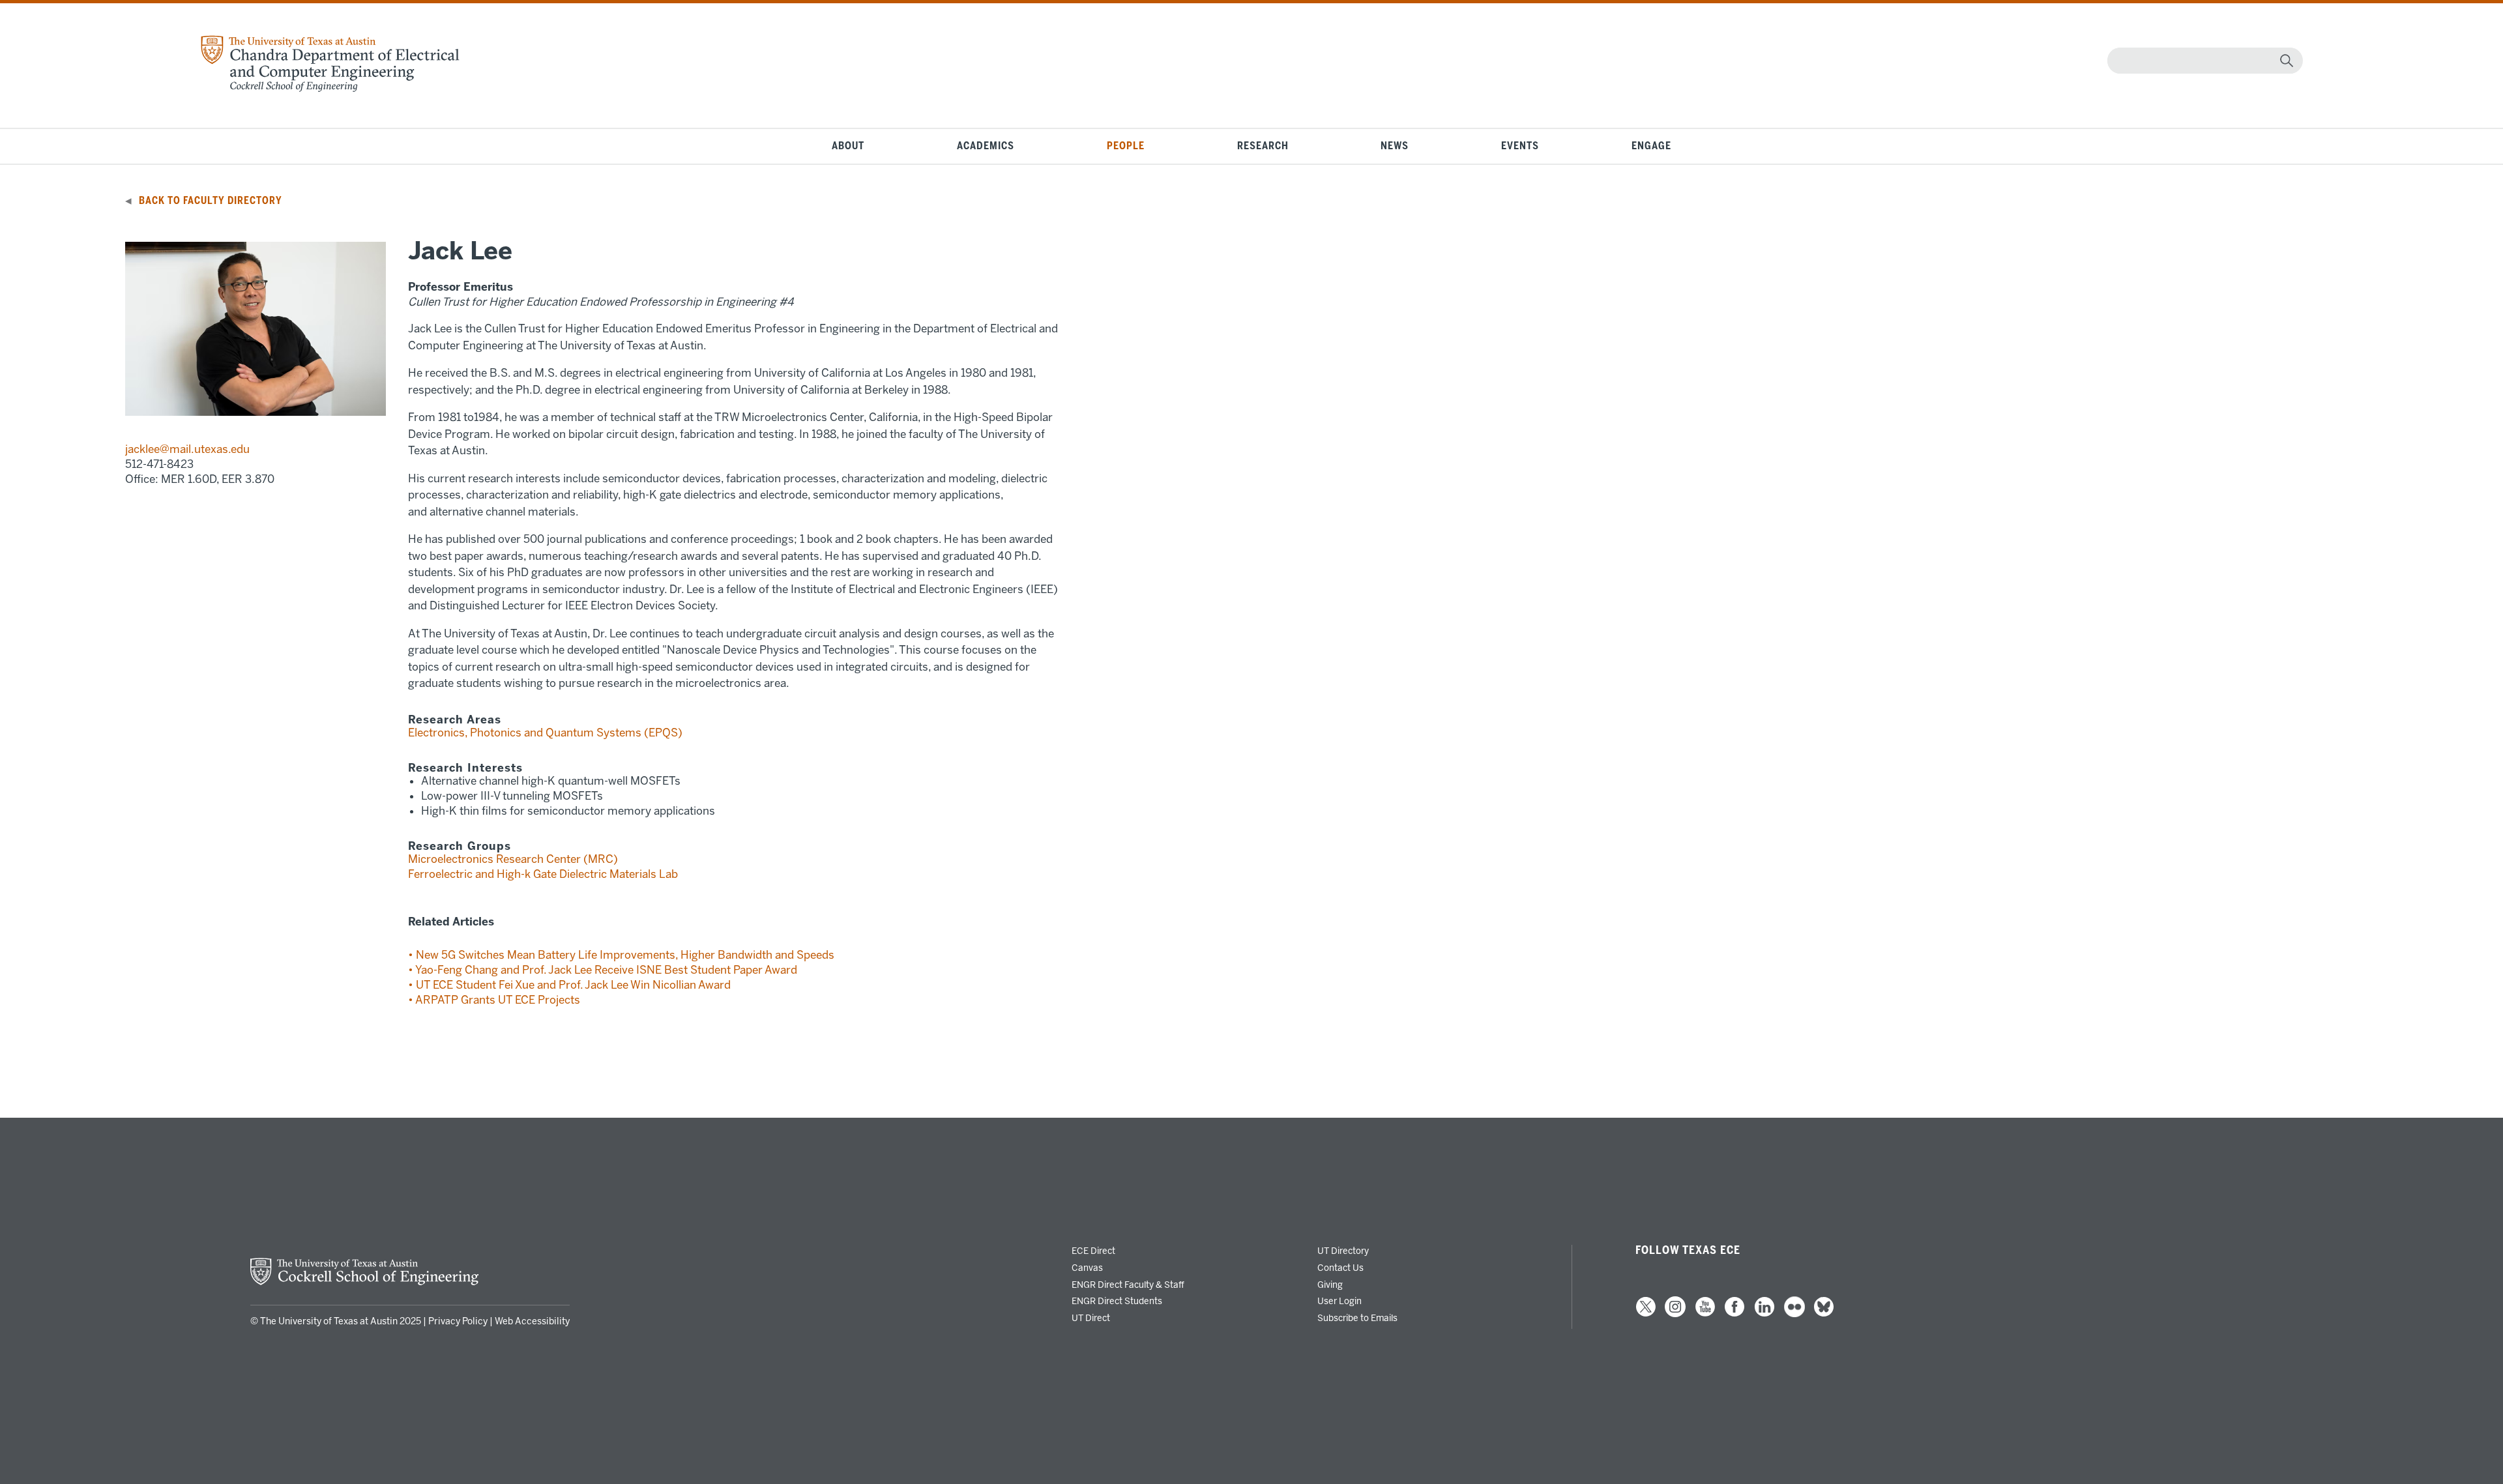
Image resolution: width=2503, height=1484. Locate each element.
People (1126, 146)
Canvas (1087, 1268)
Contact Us (1340, 1268)
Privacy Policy (458, 1321)
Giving (1330, 1285)
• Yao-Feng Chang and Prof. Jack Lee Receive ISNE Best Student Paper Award (603, 970)
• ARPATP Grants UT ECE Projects (494, 1000)
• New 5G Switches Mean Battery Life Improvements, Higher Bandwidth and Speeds (621, 955)
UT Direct (1091, 1318)
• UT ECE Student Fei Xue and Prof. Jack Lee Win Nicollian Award (569, 985)
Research (1263, 146)
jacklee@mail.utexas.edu (187, 449)
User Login (1339, 1301)
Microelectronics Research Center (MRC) (513, 859)
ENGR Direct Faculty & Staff (1128, 1285)
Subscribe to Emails (1357, 1318)
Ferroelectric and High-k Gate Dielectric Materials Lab (543, 874)
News (1395, 146)
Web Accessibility (532, 1321)
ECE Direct (1093, 1251)
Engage (1651, 146)
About (848, 146)
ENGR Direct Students (1117, 1301)
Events (1520, 146)
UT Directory (1343, 1251)
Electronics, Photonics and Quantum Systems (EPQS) (545, 733)
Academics (986, 146)
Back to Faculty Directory (211, 201)
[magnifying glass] (2287, 61)
